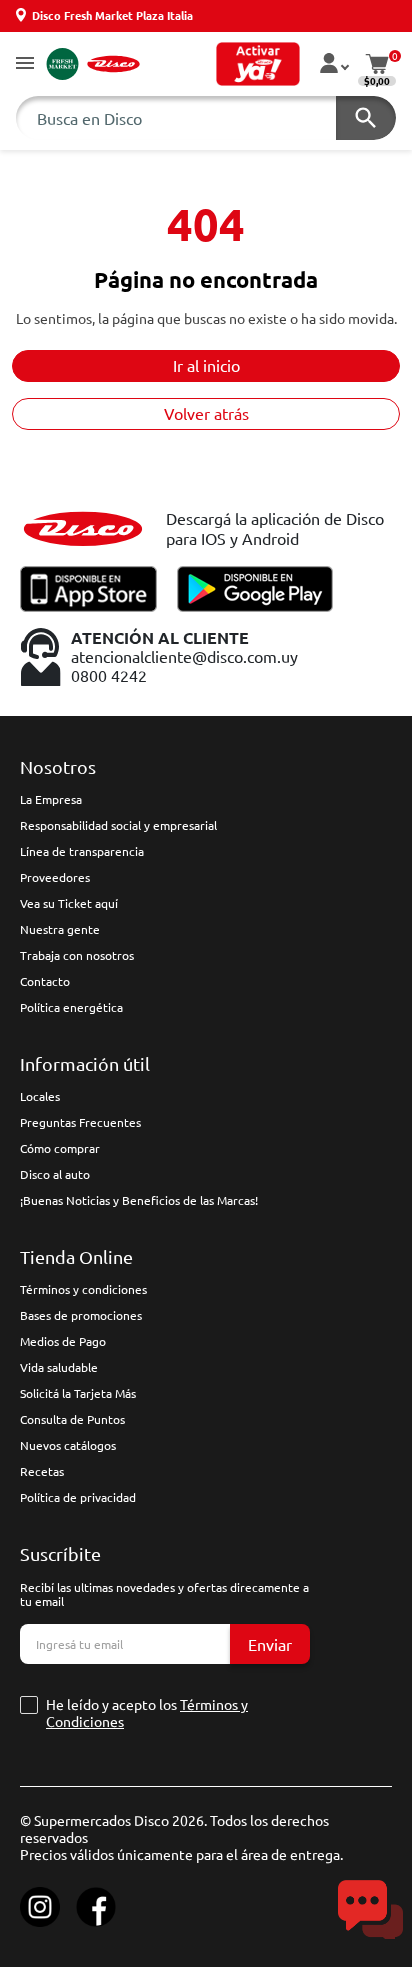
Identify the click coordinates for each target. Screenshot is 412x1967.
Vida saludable (59, 1367)
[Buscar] (366, 118)
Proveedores (55, 877)
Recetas (42, 1471)
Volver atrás (206, 413)
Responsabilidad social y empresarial (118, 825)
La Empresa (51, 799)
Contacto (45, 981)
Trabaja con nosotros (77, 955)
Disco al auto (55, 1174)
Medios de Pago (63, 1341)
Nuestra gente (60, 929)
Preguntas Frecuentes (80, 1122)
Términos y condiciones (83, 1289)
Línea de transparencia (82, 851)
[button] (25, 64)
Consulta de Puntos (72, 1419)
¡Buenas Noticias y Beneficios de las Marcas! (139, 1200)
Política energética (71, 1007)
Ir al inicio (206, 365)
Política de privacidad (78, 1497)
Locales (40, 1096)
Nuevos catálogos (68, 1445)
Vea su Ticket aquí (69, 903)
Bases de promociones (81, 1315)
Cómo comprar (60, 1148)
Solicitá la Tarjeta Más (78, 1393)
